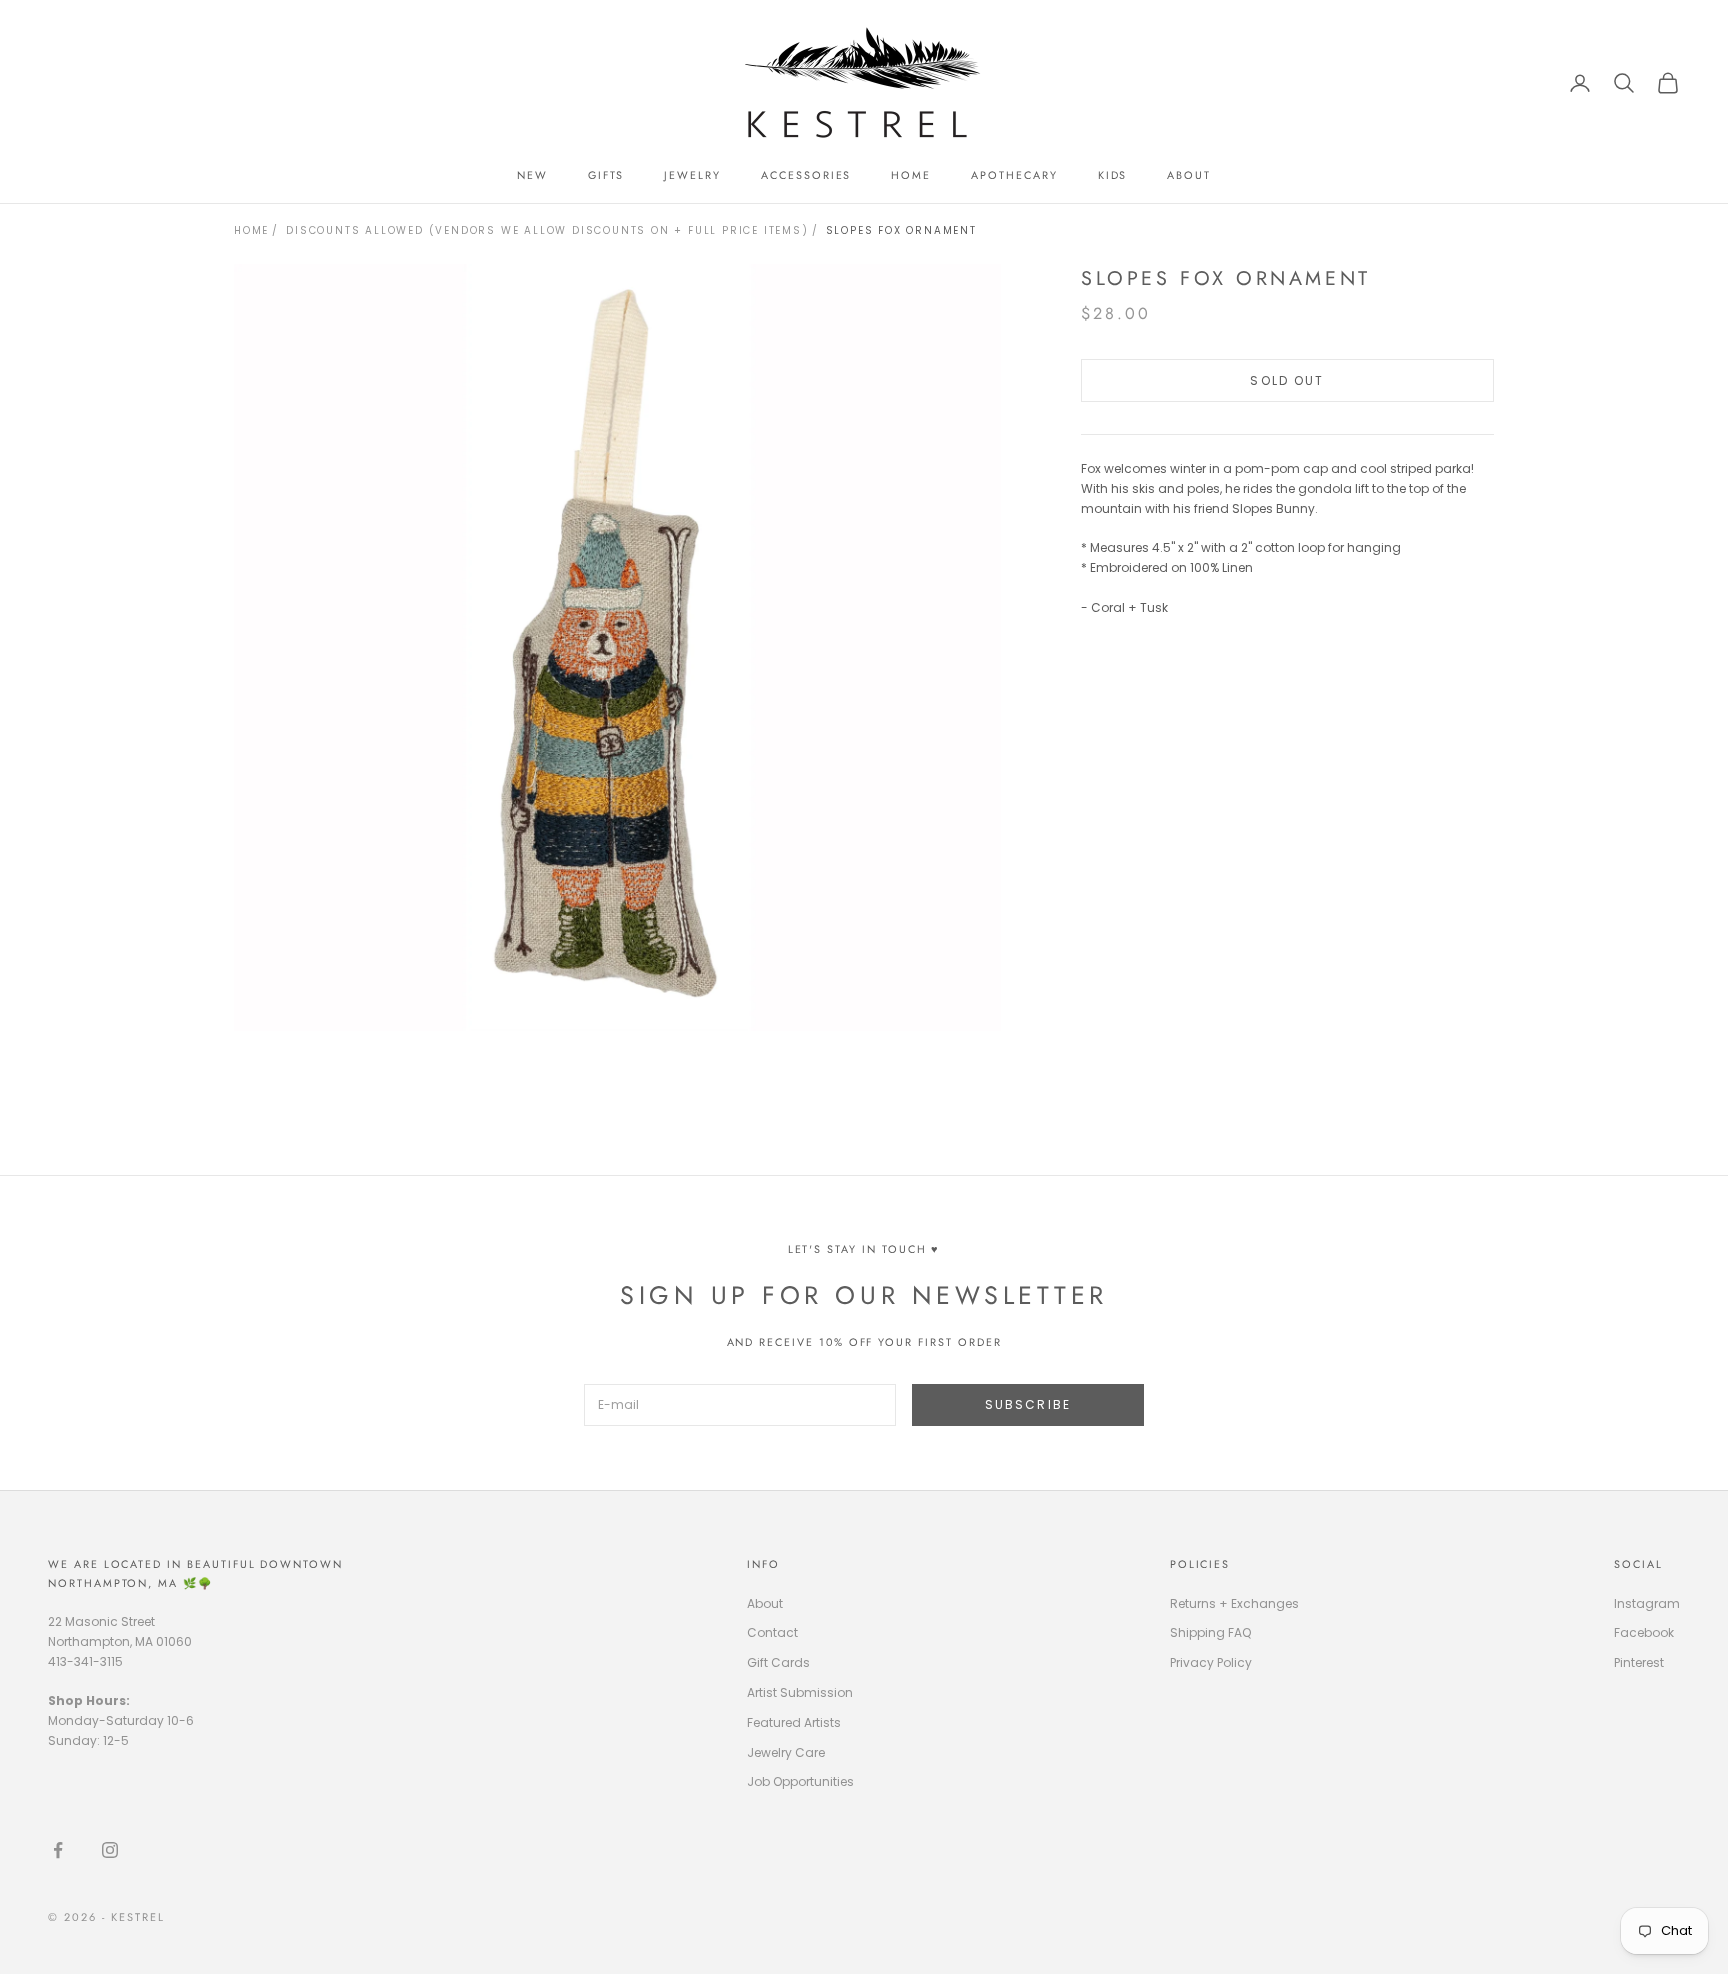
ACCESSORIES (806, 175)
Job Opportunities (800, 1781)
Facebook (1644, 1632)
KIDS (1113, 175)
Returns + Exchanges (1234, 1603)
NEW (532, 175)
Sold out (1287, 380)
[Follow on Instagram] (110, 1850)
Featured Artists (794, 1722)
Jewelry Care (786, 1752)
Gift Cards (778, 1662)
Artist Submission (800, 1692)
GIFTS (606, 175)
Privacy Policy (1211, 1662)
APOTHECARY (1014, 175)
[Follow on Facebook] (58, 1850)
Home (251, 230)
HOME (911, 175)
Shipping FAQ (1210, 1632)
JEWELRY (692, 175)
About (765, 1603)
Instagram (1647, 1603)
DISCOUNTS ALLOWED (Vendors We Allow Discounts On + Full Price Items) (547, 230)
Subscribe (1028, 1404)
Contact (772, 1632)
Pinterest (1639, 1662)
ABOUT (1189, 175)
